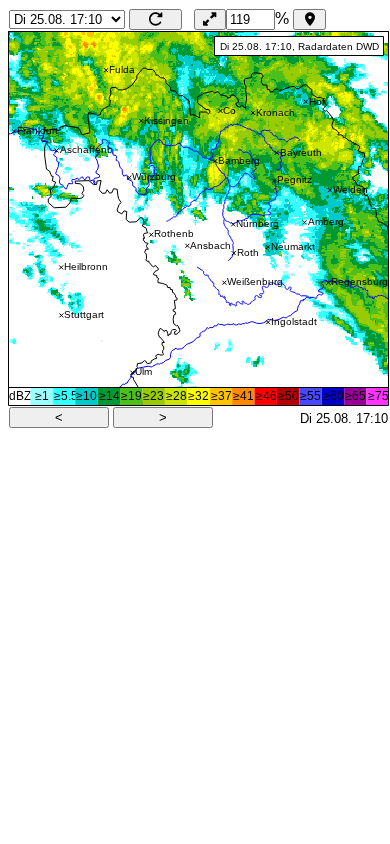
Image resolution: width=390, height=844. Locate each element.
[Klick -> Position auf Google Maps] (198, 218)
